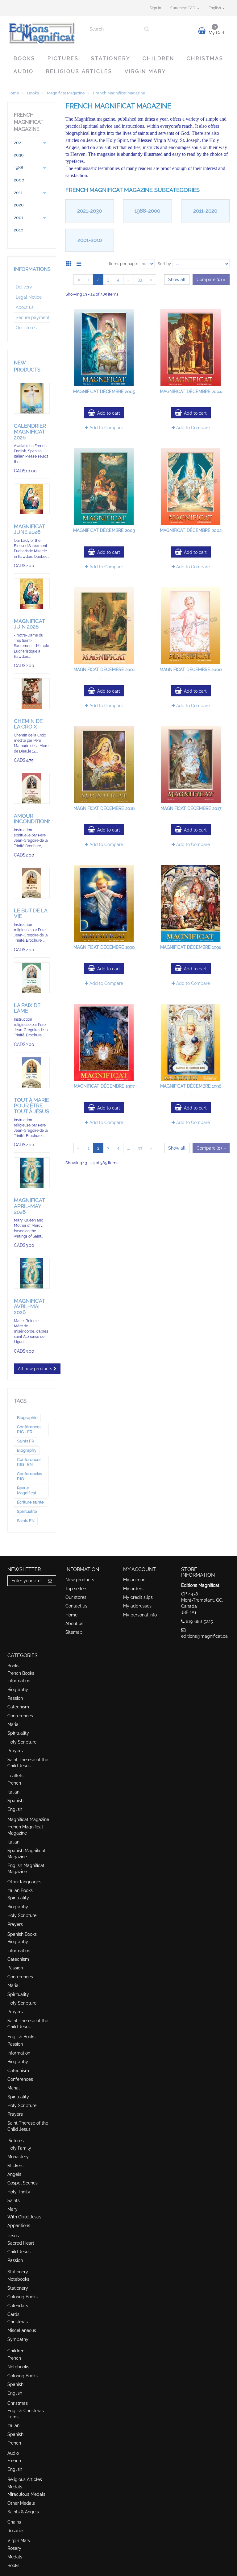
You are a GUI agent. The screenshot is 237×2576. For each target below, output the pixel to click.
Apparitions (19, 2225)
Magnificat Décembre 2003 (104, 530)
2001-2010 (90, 240)
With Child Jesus (24, 2217)
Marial (14, 1724)
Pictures (63, 58)
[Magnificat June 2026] (32, 499)
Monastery (18, 2157)
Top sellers (76, 1589)
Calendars (18, 2306)
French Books (21, 1673)
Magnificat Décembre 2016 (104, 808)
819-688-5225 (199, 1621)
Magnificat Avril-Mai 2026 (29, 1307)
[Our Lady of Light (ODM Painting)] (32, 1173)
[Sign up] (50, 1581)
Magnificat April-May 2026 (29, 1206)
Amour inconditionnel (36, 819)
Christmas (205, 58)
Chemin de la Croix (28, 724)
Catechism (18, 1707)
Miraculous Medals (26, 2494)
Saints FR (25, 1441)
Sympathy (18, 2339)
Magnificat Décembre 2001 (104, 670)
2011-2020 (205, 211)
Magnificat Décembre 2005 (104, 392)
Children (158, 58)
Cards (13, 2314)
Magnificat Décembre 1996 (191, 1086)
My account (135, 1580)
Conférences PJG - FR (29, 1429)
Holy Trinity (19, 2192)
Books (24, 58)
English (15, 1809)
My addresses (137, 1606)
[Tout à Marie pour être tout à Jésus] (32, 1072)
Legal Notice (29, 297)
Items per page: (123, 264)
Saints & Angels (23, 2512)
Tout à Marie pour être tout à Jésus (31, 1106)
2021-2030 (89, 211)
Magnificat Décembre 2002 (191, 530)
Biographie (27, 1418)
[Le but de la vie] (32, 883)
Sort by (164, 264)
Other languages (24, 1882)
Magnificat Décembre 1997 (104, 1086)
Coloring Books (23, 2297)
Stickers (15, 2166)
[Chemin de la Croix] (32, 694)
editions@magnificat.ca (204, 1636)
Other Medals (21, 2503)
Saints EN (26, 1521)
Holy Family (19, 2148)
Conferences (20, 1716)
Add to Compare (106, 428)
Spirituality (18, 1733)
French (14, 1783)
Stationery (111, 58)
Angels (14, 2174)
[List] (80, 263)
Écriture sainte (30, 1502)
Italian (13, 1792)
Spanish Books (22, 1934)
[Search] (147, 29)
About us (25, 307)
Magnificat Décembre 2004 (191, 392)
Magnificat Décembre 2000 (191, 670)
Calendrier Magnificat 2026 (30, 431)
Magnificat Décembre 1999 (104, 947)
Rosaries (16, 2531)
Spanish (15, 1801)
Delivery (24, 287)
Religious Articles (79, 71)
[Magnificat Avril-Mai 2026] (32, 1273)
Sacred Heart (21, 2243)
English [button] (215, 8)
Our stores (26, 328)
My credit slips (138, 1597)
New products (80, 1580)
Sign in (155, 8)
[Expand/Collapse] (45, 149)
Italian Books (20, 1890)
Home (71, 1615)
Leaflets (15, 1776)
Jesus (13, 2236)
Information (19, 1681)
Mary (12, 2209)
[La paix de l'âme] (32, 978)
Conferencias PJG (29, 1476)
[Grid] (71, 263)
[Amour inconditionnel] (32, 788)
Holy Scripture (22, 1742)
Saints (14, 2201)
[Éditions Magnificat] (41, 33)
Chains (14, 2522)
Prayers (15, 1751)
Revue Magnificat (27, 1490)
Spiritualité (27, 1511)
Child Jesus (19, 2252)
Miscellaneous (22, 2330)
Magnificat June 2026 (29, 529)
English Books (21, 2037)
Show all (177, 280)
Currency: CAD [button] (183, 8)
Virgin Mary (145, 71)
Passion (15, 1698)
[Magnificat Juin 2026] (32, 594)
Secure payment (33, 317)
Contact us (76, 1606)
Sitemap (74, 1632)
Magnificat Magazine (28, 1819)
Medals (15, 2487)
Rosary (14, 2548)
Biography (27, 1450)
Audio (24, 71)
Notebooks (18, 2279)
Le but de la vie (31, 913)
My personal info (140, 1615)
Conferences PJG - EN (29, 1462)
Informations (32, 269)
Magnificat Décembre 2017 (191, 808)
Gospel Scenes (23, 2183)
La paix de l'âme (27, 1008)
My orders (133, 1589)
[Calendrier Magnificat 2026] (32, 398)
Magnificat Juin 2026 (29, 624)
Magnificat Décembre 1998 (191, 947)
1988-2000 (147, 211)
